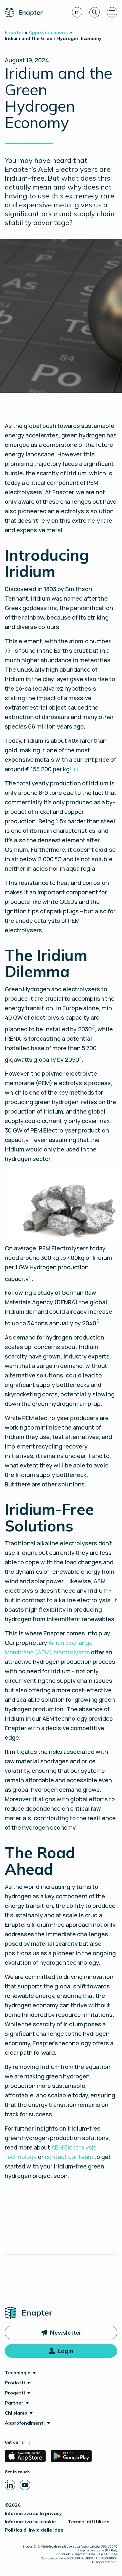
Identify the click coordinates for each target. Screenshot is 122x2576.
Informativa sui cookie (30, 2522)
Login (65, 2351)
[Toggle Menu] (112, 12)
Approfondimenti (25, 2423)
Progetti (15, 2393)
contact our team (69, 2157)
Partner (14, 2403)
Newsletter (66, 2332)
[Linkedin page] (10, 2485)
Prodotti (15, 2383)
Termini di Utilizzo (89, 2522)
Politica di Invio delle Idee (34, 2530)
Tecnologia (18, 2373)
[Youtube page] (25, 2485)
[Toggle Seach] (95, 12)
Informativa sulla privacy (33, 2513)
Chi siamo (16, 2413)
